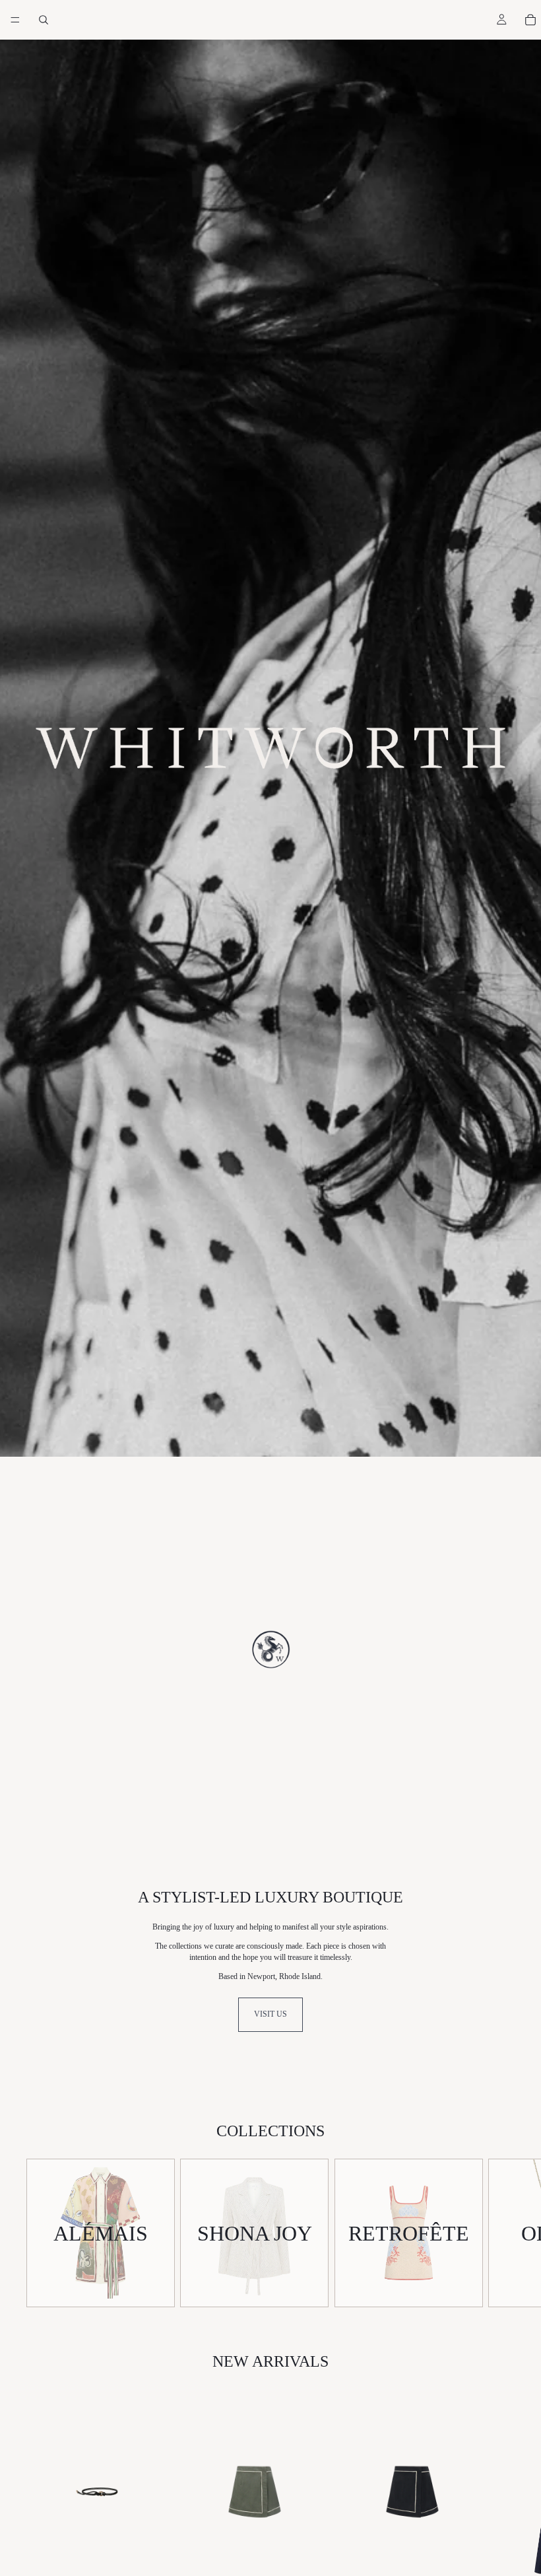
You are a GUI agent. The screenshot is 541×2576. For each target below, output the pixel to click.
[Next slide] (500, 2233)
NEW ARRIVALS (270, 2361)
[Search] (44, 20)
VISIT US (270, 2014)
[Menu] (15, 20)
